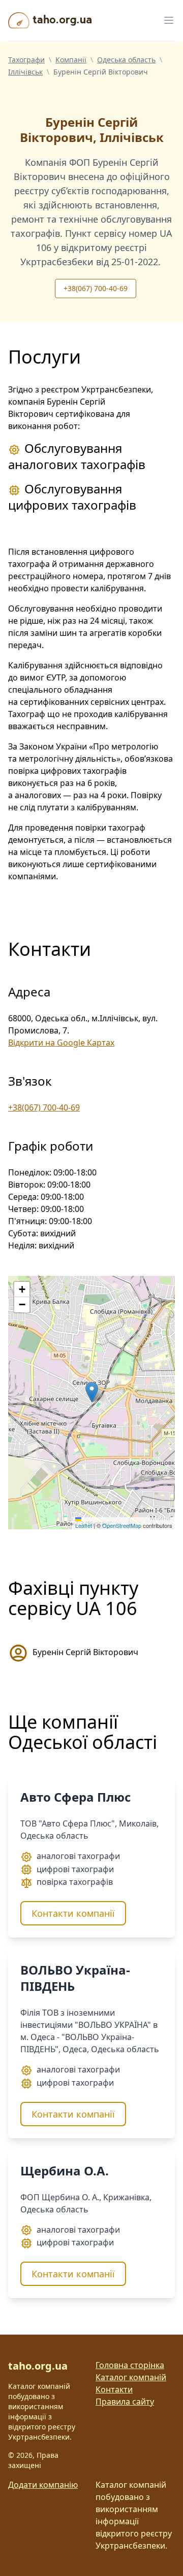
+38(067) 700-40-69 (96, 288)
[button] (92, 1392)
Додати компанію (43, 2485)
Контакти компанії (73, 1913)
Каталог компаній (131, 2377)
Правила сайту (125, 2402)
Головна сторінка (130, 2365)
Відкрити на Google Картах (61, 1043)
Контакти (114, 2389)
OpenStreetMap (122, 1525)
